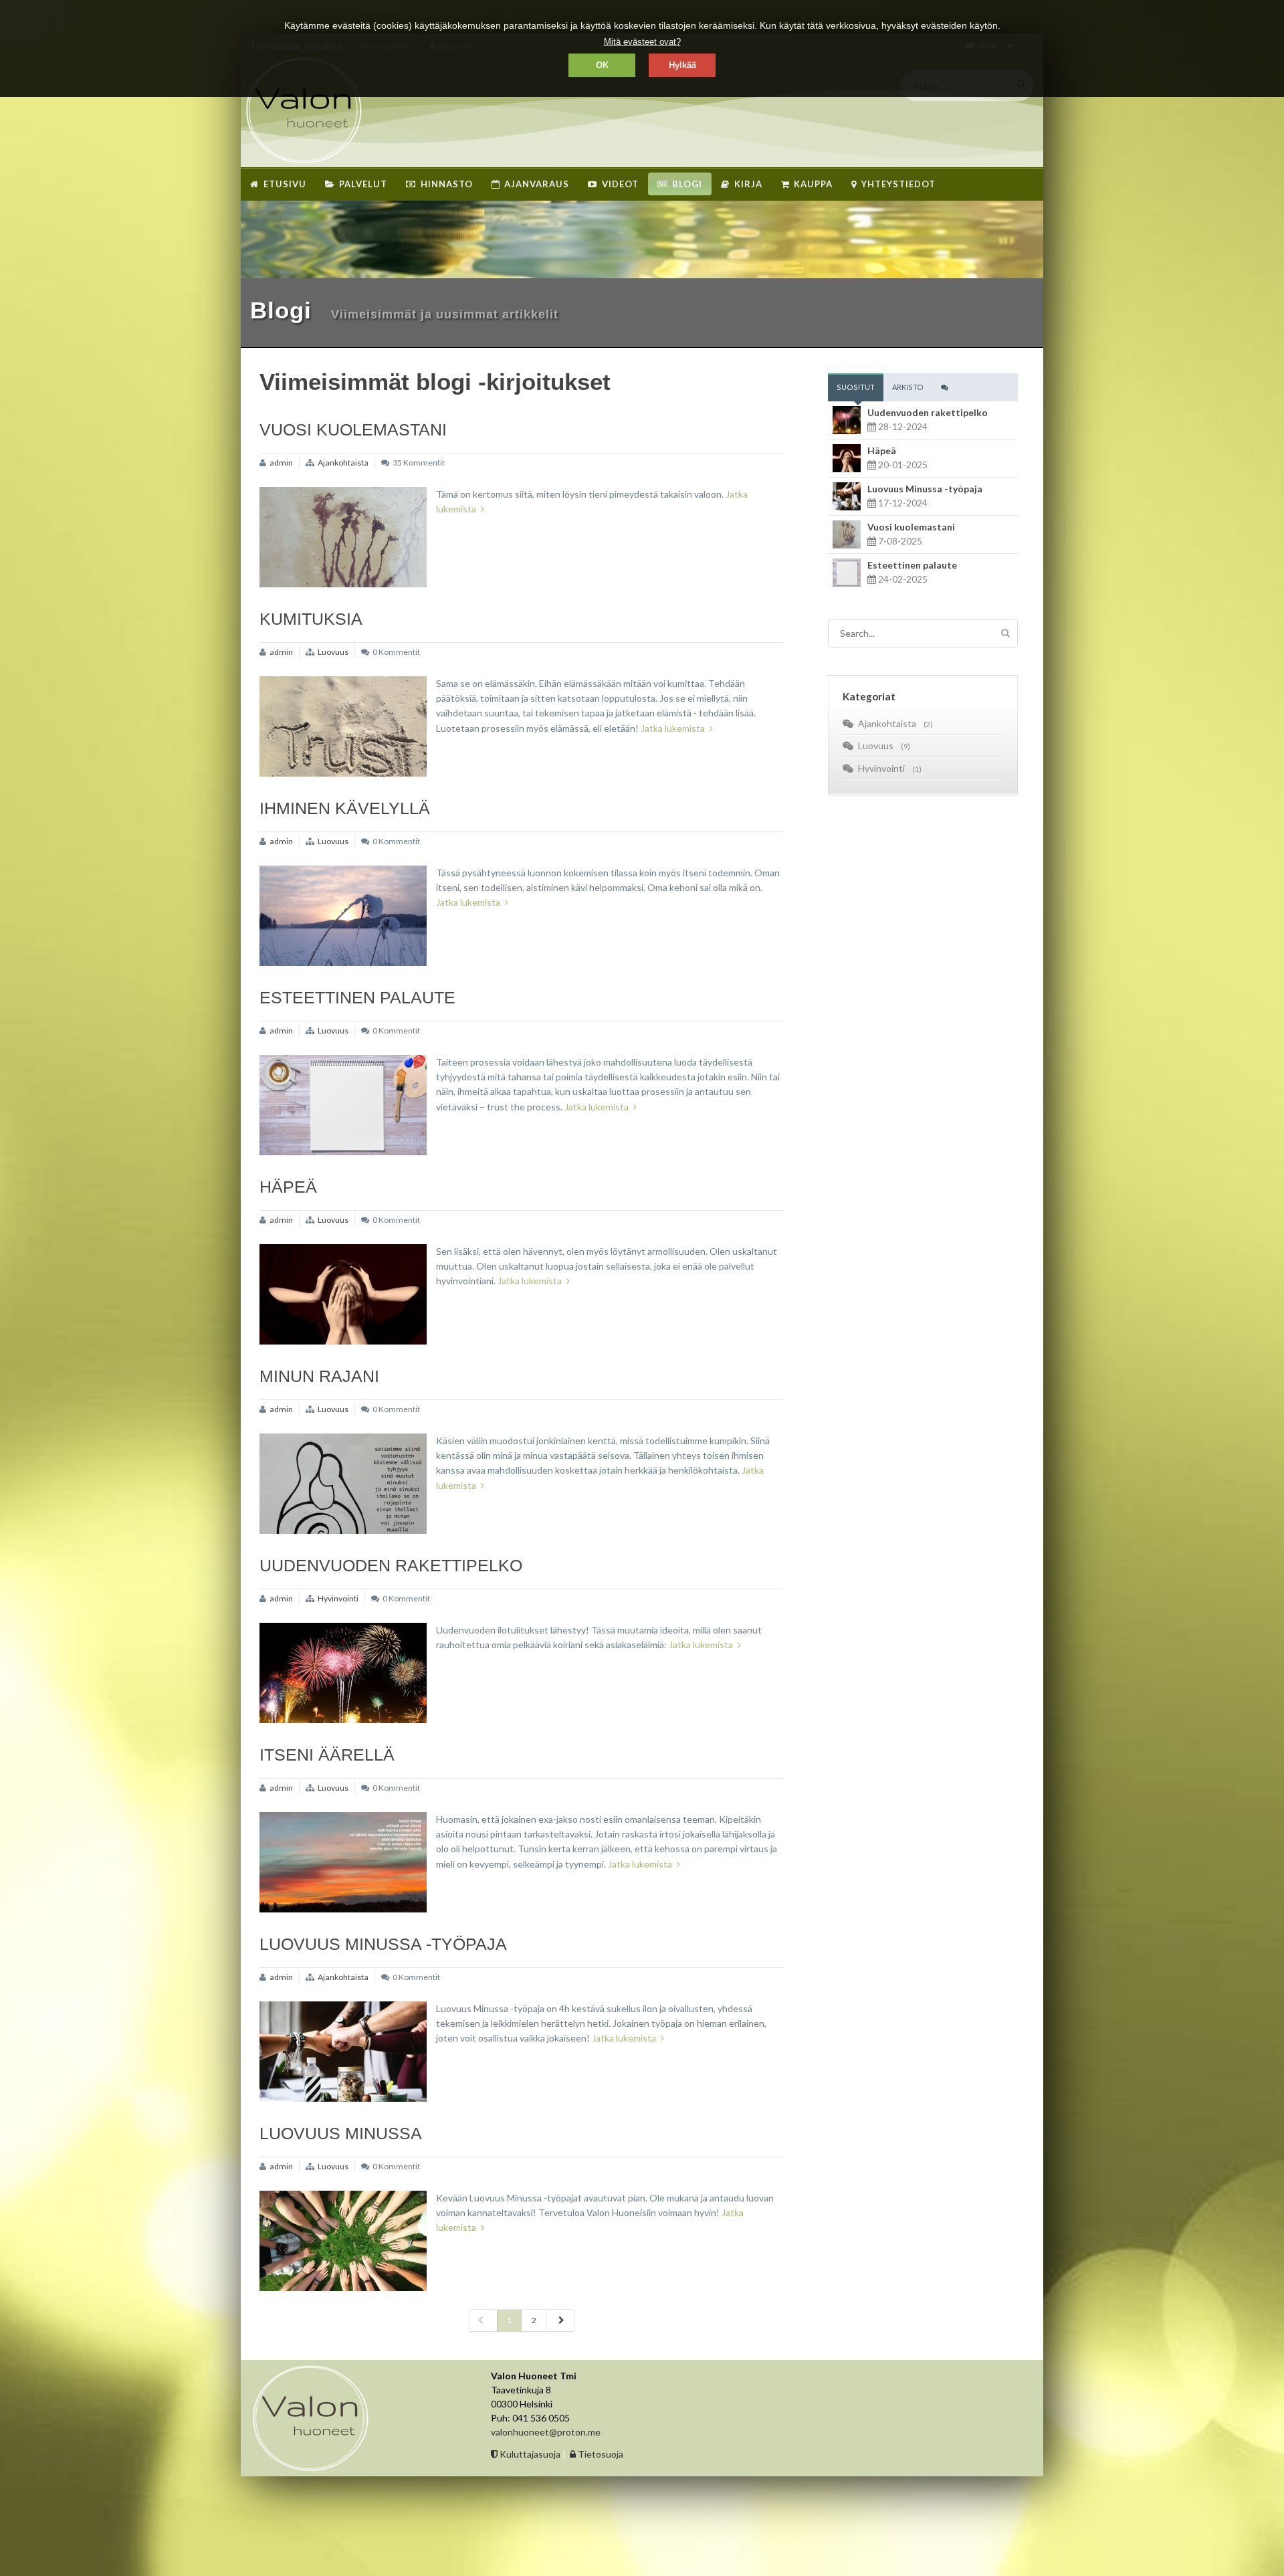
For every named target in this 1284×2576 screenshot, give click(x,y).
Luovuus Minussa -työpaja (383, 1944)
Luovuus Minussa (341, 2133)
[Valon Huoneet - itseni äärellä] (343, 1862)
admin (281, 463)
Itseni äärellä (327, 1755)
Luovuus (333, 652)
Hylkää (682, 65)
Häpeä (288, 1187)
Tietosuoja (600, 2454)
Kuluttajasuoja (529, 2454)
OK (602, 65)
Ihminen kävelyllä (345, 808)
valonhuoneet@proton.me (546, 2432)
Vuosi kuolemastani (353, 429)
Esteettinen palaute (357, 997)
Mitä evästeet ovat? (642, 42)
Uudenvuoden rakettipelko (391, 1565)
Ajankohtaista (343, 463)
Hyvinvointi (338, 1598)
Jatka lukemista (673, 728)
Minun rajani (319, 1376)
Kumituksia (311, 619)
